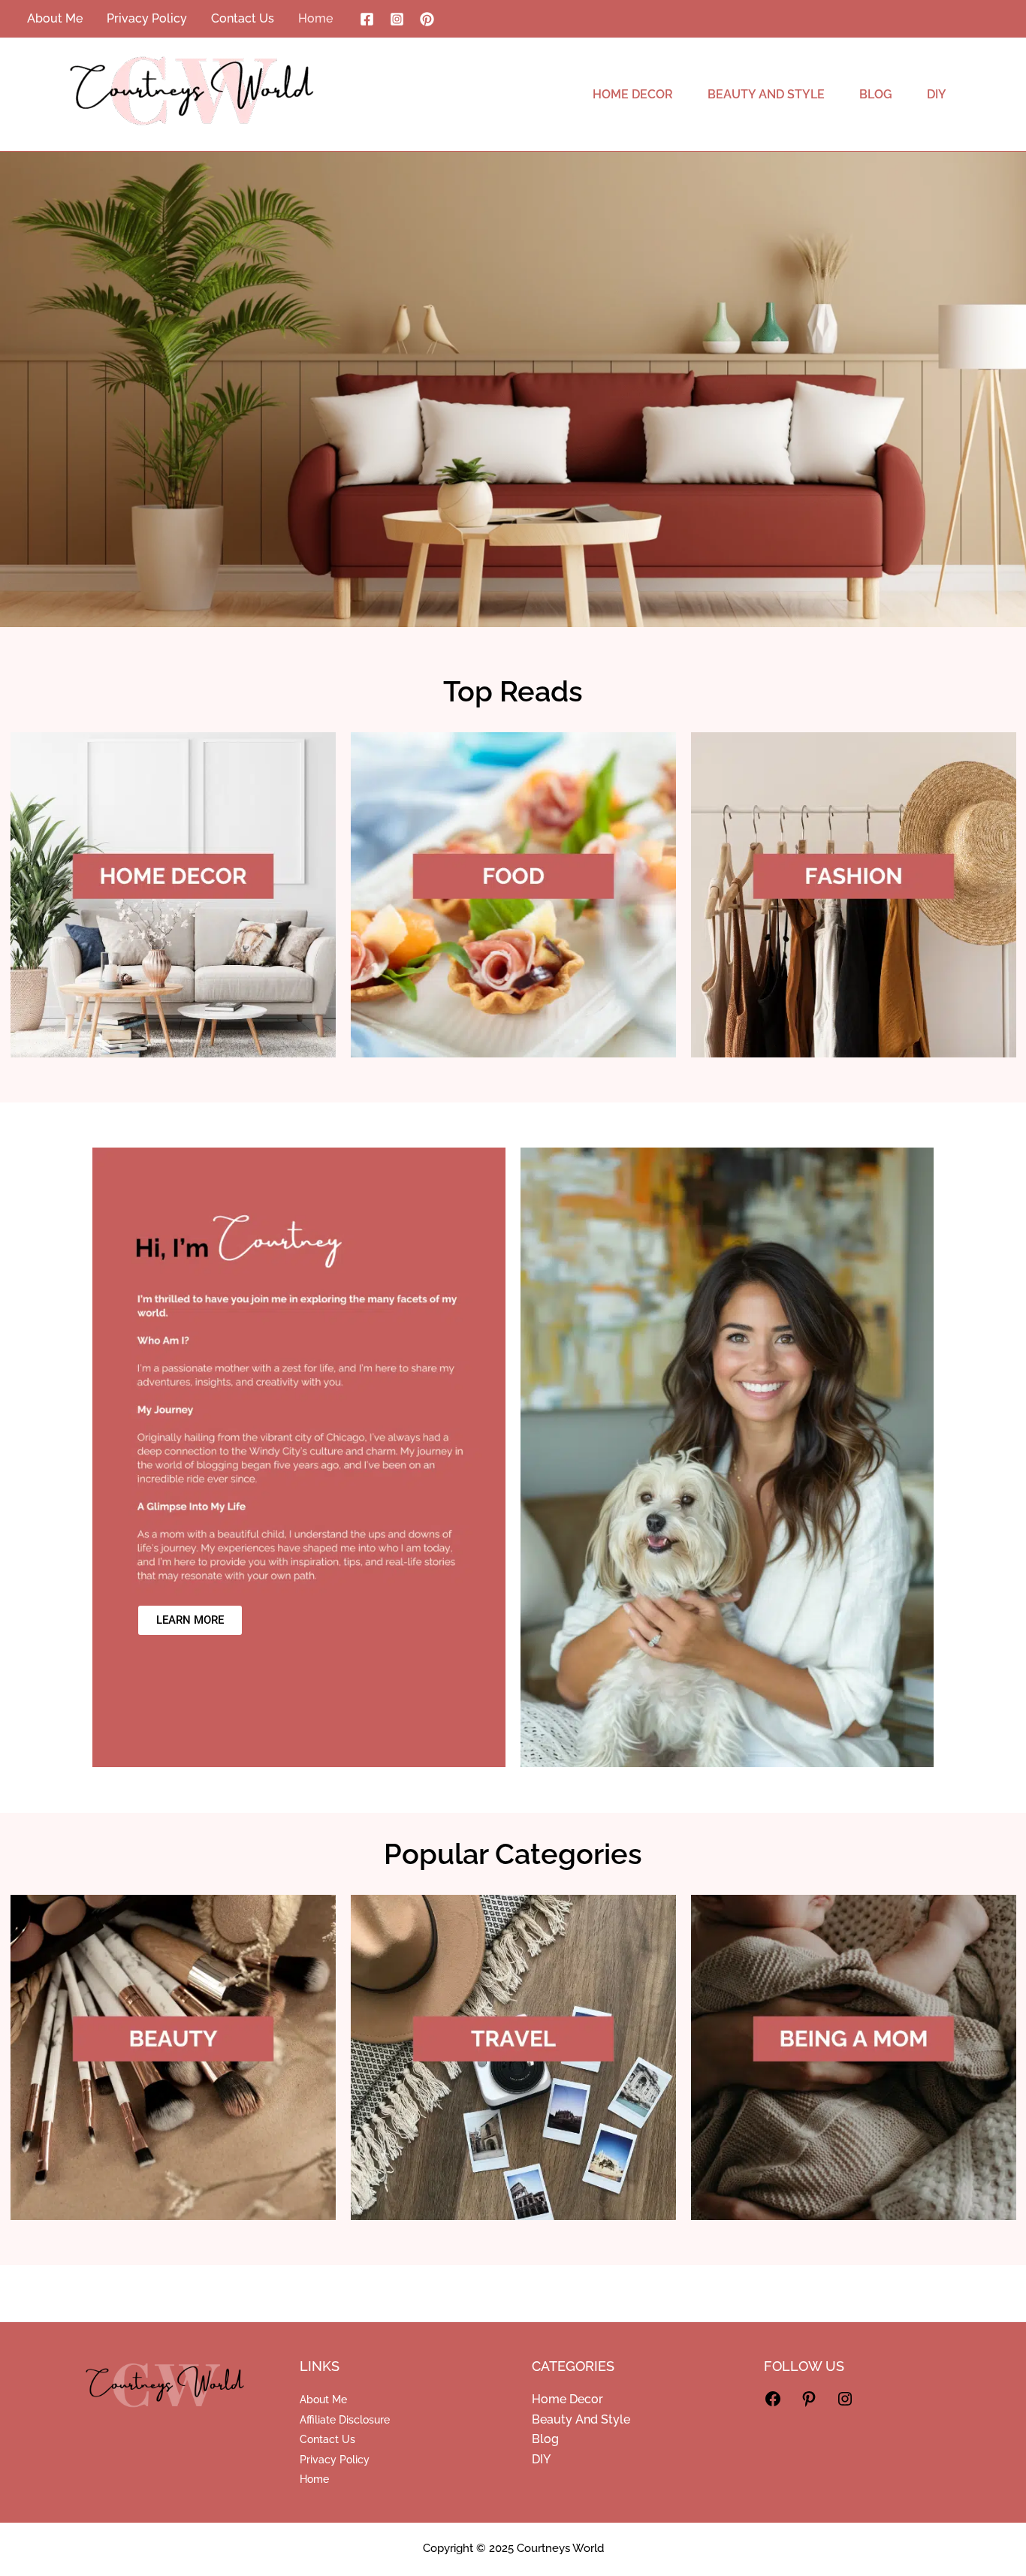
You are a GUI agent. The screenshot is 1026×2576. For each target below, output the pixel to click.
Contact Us (327, 2439)
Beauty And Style (581, 2419)
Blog (545, 2439)
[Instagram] (397, 19)
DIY (541, 2459)
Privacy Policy (335, 2460)
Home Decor (567, 2399)
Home (314, 2479)
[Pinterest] (427, 19)
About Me (323, 2400)
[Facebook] (367, 19)
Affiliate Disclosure (345, 2420)
